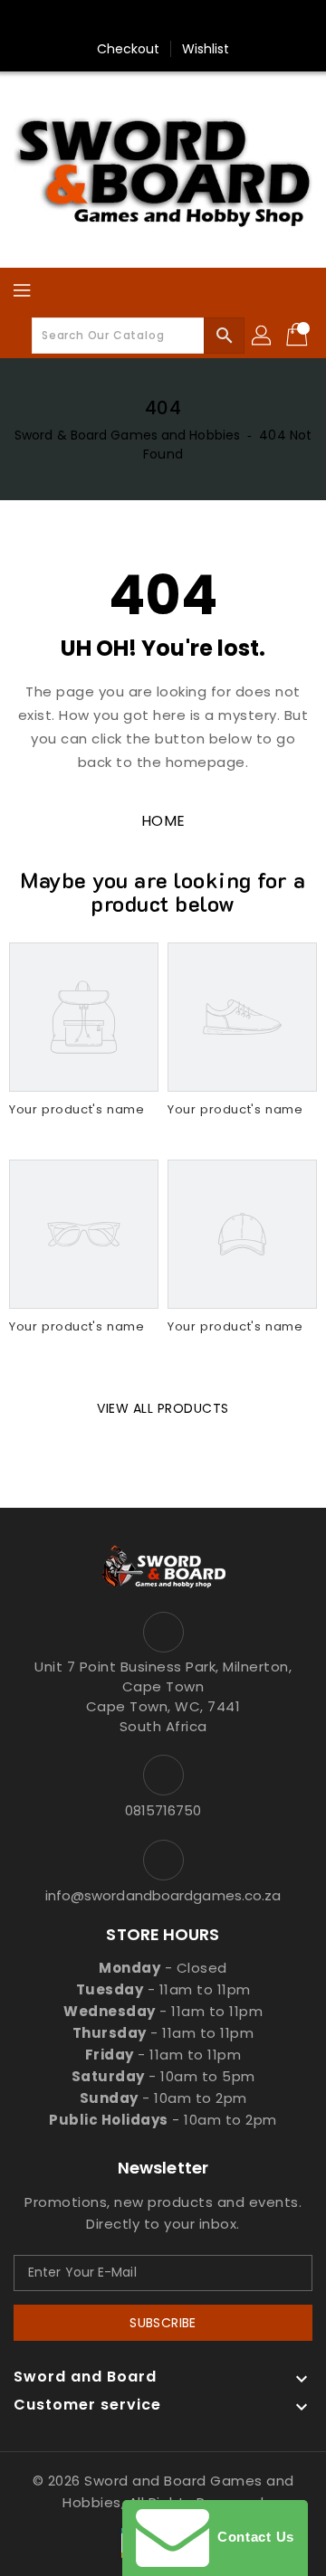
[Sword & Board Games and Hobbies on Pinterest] (146, 21)
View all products (163, 1408)
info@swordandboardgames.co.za (163, 1895)
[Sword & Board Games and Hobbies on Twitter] (111, 21)
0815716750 (163, 1810)
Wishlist (206, 49)
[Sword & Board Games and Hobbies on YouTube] (249, 21)
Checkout (129, 49)
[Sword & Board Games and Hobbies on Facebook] (77, 21)
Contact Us (252, 2537)
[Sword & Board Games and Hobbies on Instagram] (180, 21)
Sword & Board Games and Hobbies (127, 435)
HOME (163, 821)
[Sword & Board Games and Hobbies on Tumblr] (215, 21)
